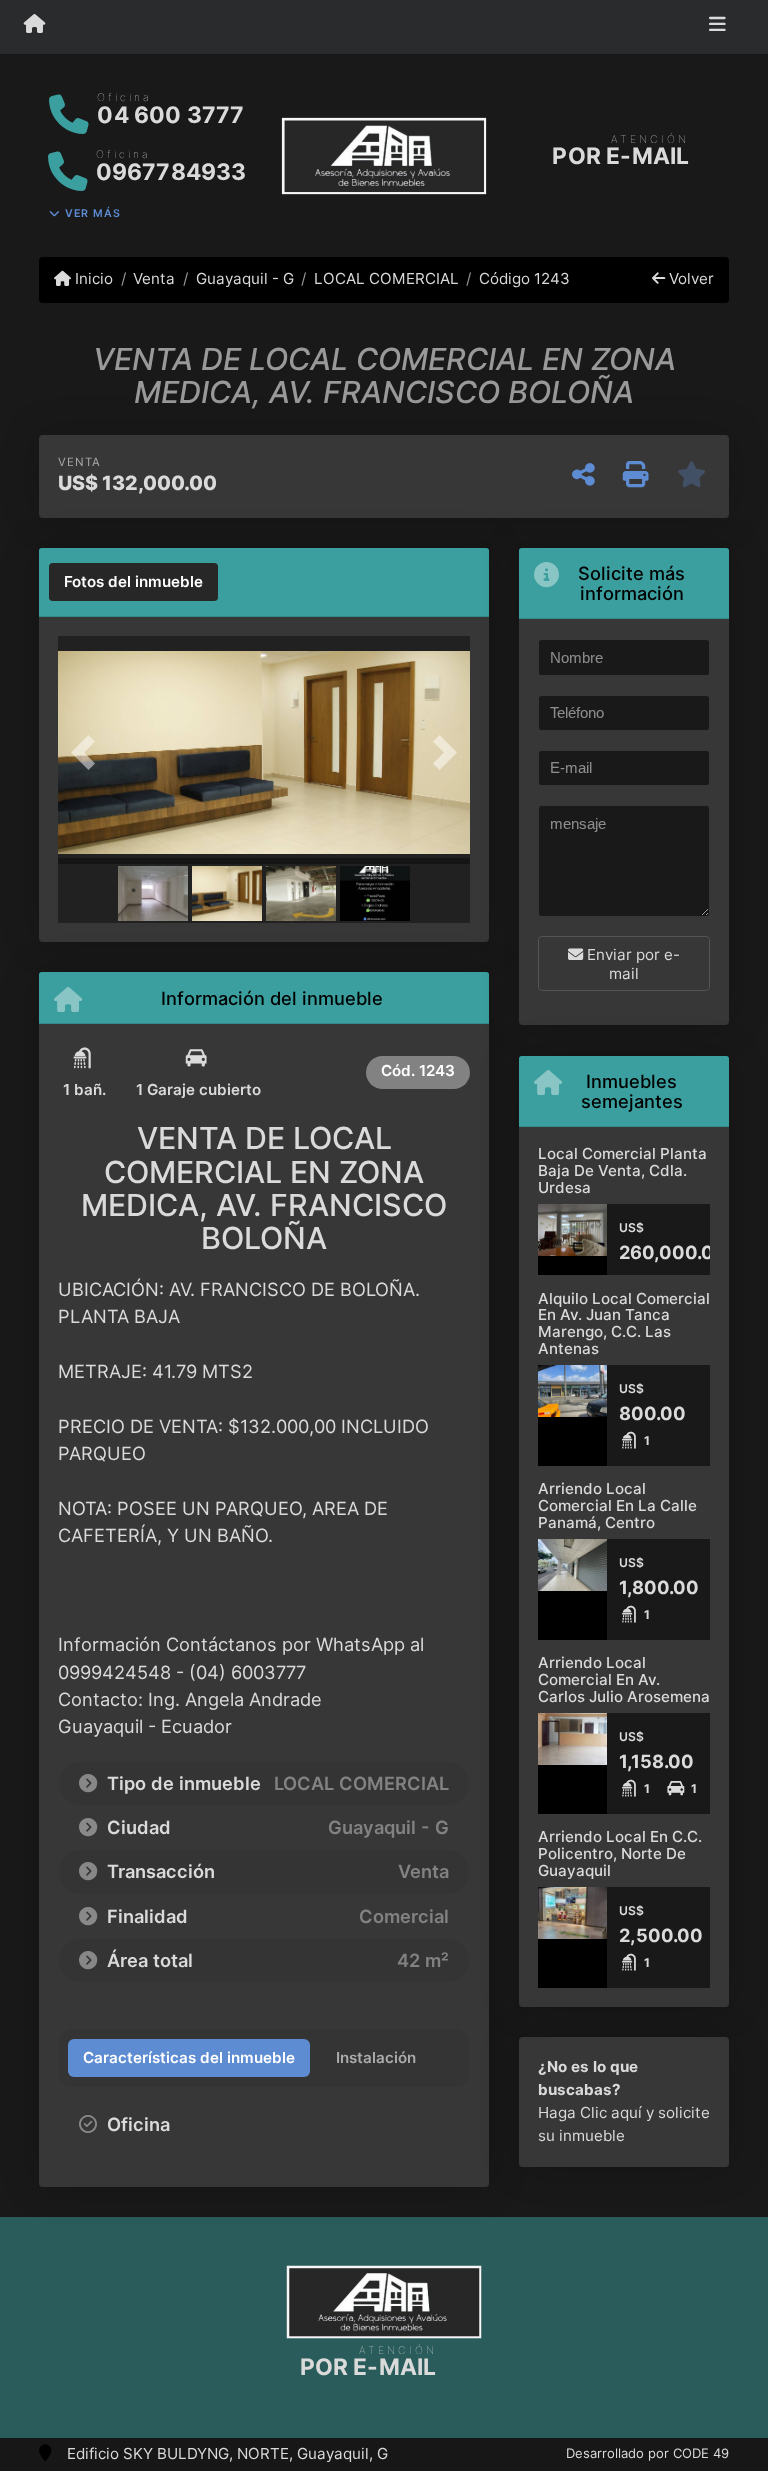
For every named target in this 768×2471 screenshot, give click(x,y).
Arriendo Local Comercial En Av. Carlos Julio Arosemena (624, 1679)
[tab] (133, 582)
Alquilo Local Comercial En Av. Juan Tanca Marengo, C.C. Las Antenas (624, 1323)
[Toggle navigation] (717, 27)
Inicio (92, 278)
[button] (89, 752)
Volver (689, 278)
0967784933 (171, 172)
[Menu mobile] (34, 26)
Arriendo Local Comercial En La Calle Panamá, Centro (617, 1505)
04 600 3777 (170, 115)
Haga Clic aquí (590, 2112)
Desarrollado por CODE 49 (647, 2453)
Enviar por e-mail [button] (631, 964)
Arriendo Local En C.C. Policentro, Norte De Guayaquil (620, 1853)
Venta (154, 278)
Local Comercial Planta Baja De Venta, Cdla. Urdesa (622, 1170)
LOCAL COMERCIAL (386, 278)
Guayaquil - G (244, 278)
